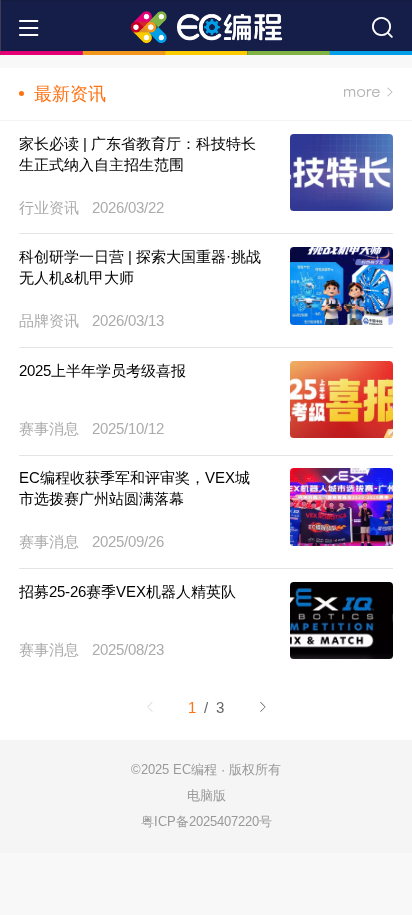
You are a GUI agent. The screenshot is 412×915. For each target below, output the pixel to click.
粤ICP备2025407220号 (206, 821)
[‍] (368, 93)
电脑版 (206, 795)
